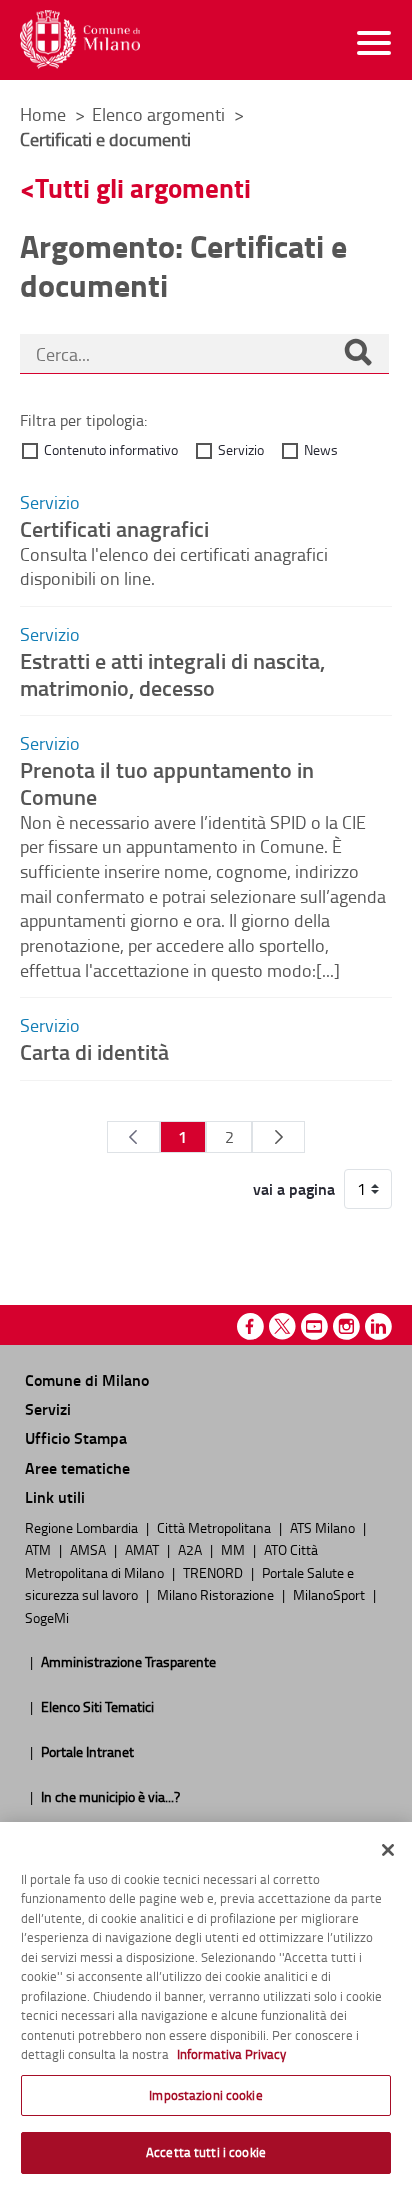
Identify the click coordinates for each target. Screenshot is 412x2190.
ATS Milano (324, 1527)
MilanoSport (330, 1594)
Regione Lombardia (83, 1527)
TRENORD (214, 1572)
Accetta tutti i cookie (206, 2152)
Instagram (346, 1326)
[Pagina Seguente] (278, 1137)
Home (43, 114)
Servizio (241, 449)
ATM (39, 1549)
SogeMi (47, 1617)
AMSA (89, 1549)
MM (234, 1549)
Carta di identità (94, 1051)
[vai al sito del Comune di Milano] (80, 39)
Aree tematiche (77, 1467)
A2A (191, 1549)
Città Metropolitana (215, 1527)
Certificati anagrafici (114, 528)
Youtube (314, 1326)
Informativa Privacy (231, 2054)
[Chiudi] (388, 1850)
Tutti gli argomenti (143, 187)
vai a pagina (294, 1189)
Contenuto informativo (111, 449)
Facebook (250, 1326)
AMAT (143, 1549)
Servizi (48, 1408)
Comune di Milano (87, 1379)
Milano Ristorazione (217, 1594)
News (321, 449)
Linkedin (378, 1326)
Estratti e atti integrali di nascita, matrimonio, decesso (172, 673)
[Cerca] (358, 354)
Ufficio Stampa (76, 1437)
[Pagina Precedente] (133, 1137)
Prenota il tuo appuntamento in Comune (167, 782)
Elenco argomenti (160, 114)
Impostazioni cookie (205, 2095)
